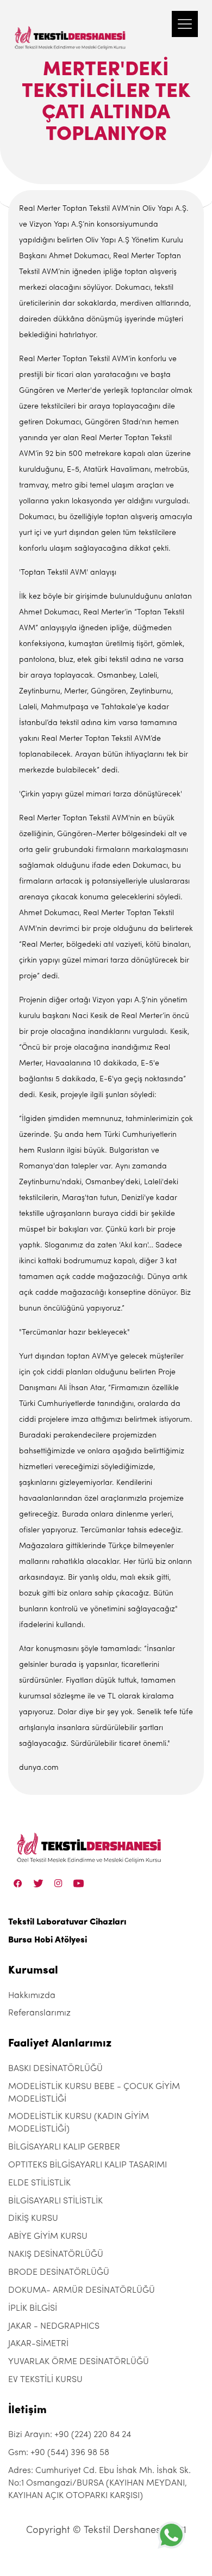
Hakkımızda (32, 1996)
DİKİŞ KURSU (33, 2219)
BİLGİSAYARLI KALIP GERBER (64, 2147)
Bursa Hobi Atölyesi (48, 1940)
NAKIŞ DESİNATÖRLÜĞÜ (56, 2255)
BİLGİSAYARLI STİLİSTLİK (55, 2201)
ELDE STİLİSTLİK (39, 2183)
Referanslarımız (39, 2013)
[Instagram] (58, 1883)
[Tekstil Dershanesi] (71, 27)
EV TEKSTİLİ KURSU (45, 2380)
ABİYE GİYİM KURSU (48, 2237)
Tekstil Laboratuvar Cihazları (67, 1922)
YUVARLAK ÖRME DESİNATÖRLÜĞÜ (79, 2362)
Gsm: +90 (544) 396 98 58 (59, 2453)
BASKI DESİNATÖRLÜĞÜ (55, 2069)
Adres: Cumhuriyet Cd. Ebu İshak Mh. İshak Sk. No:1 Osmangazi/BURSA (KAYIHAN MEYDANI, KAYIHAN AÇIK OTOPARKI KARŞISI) (99, 2483)
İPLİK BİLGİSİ (33, 2309)
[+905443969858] (171, 2535)
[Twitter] (38, 1883)
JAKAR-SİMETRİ (38, 2344)
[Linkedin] (79, 1883)
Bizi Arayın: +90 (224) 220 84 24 (70, 2435)
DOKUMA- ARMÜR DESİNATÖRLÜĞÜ (82, 2291)
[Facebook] (18, 1883)
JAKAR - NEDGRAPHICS (54, 2327)
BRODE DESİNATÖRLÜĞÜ (59, 2273)
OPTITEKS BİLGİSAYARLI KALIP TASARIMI (88, 2165)
